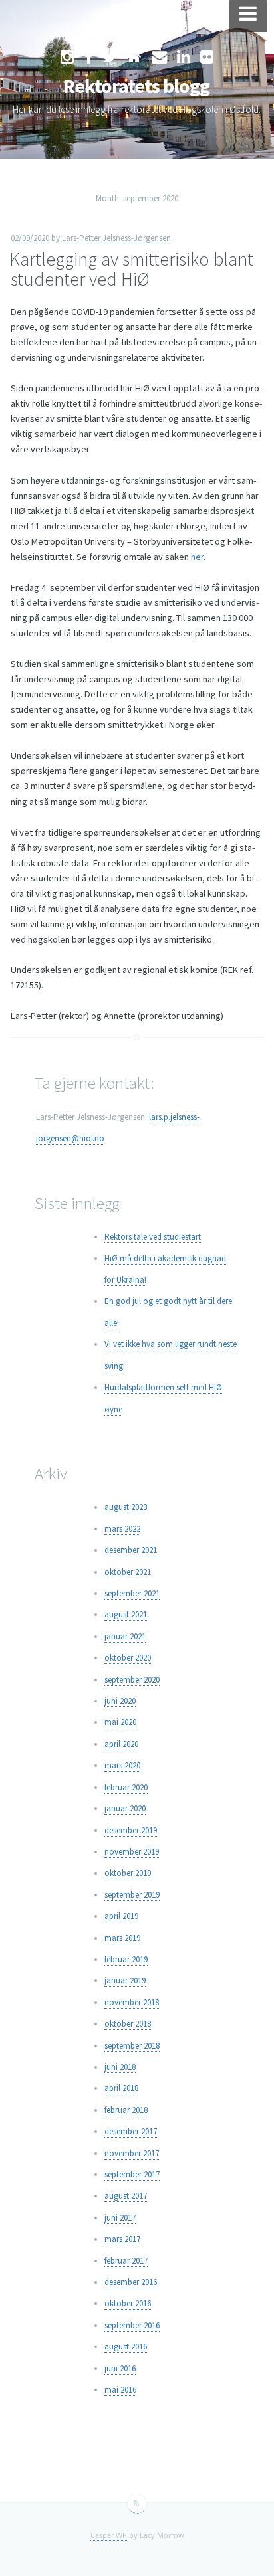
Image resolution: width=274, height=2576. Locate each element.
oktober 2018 (128, 2024)
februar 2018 (126, 2110)
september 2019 (132, 1895)
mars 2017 (122, 2239)
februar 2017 (126, 2261)
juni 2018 (120, 2067)
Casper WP (109, 2535)
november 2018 (132, 2002)
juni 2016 (120, 2368)
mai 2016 (120, 2390)
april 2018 (121, 2088)
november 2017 (132, 2153)
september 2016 (132, 2325)
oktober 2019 (128, 1873)
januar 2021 (125, 1636)
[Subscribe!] (137, 2504)
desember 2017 (131, 2131)
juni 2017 (120, 2218)
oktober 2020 (128, 1658)
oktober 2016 (128, 2303)
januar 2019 (125, 1980)
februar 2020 (126, 1787)
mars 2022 (122, 1529)
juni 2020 (120, 1701)
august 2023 (126, 1507)
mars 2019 (122, 1938)
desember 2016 (131, 2282)
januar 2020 (125, 1808)
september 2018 (132, 2046)
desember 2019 (131, 1830)
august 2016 (126, 2346)
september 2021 (132, 1593)
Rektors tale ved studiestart (153, 1237)
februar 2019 (126, 1959)
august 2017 (126, 2196)
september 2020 (132, 1680)
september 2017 (132, 2174)
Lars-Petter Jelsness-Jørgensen (116, 238)
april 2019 (121, 1916)
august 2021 (126, 1614)
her (197, 557)
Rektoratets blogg (136, 86)
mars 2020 (122, 1765)
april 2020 (121, 1744)
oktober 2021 (128, 1572)
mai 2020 (120, 1722)
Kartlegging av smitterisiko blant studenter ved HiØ (131, 269)
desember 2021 (131, 1550)
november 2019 (132, 1852)
